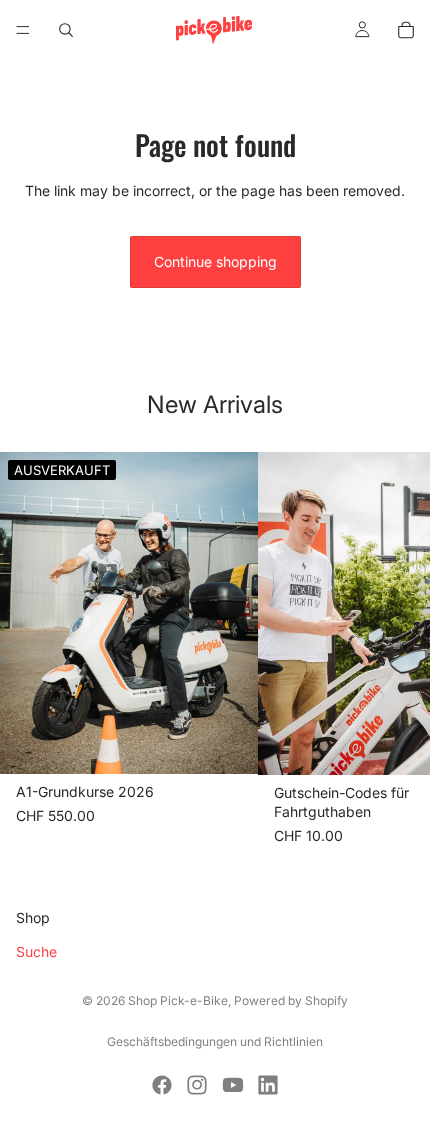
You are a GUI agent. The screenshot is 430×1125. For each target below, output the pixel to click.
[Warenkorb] (406, 30)
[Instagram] (197, 1085)
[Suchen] (66, 30)
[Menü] (23, 30)
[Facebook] (162, 1085)
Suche (36, 951)
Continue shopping (215, 261)
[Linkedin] (268, 1085)
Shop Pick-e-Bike (178, 1000)
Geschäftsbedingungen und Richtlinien (215, 1041)
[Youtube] (233, 1085)
